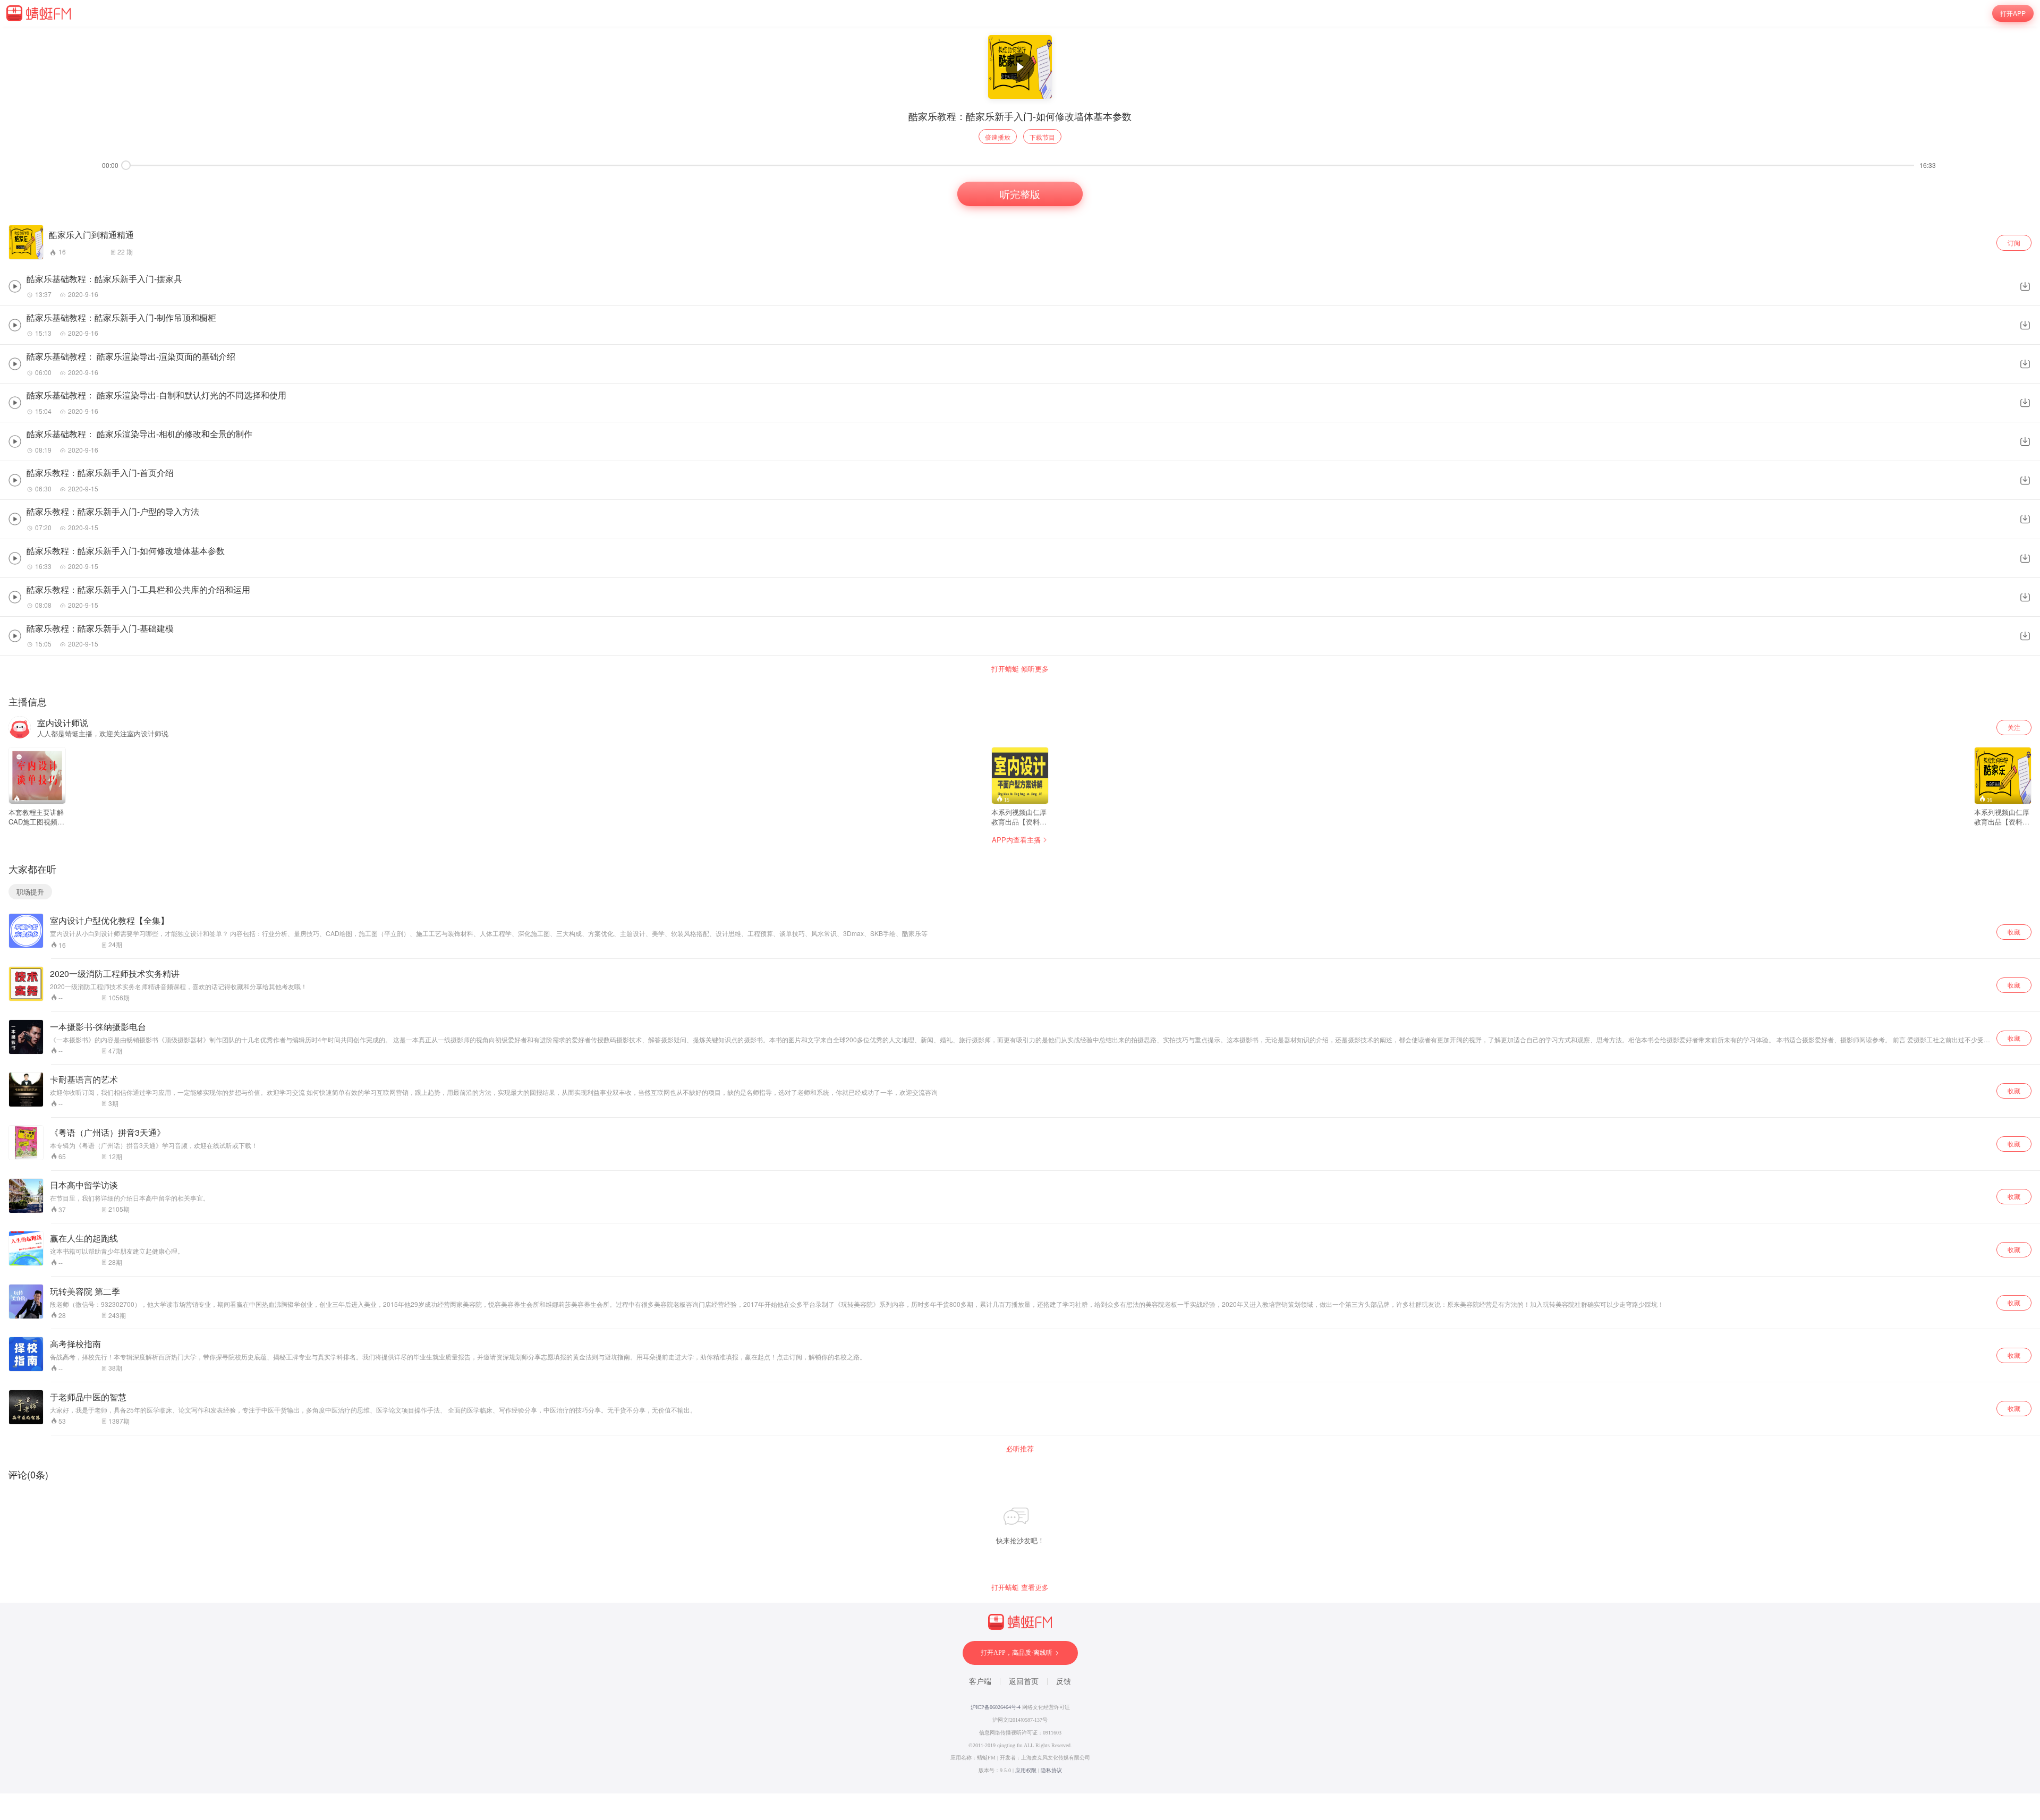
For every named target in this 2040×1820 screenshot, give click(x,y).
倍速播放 (998, 137)
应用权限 (1026, 1770)
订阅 (2014, 243)
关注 (2014, 727)
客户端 (980, 1682)
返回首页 (1024, 1682)
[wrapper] (1020, 910)
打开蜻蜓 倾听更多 (1020, 669)
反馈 (1064, 1682)
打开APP (2013, 13)
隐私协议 (1051, 1770)
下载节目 (1042, 137)
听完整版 (1020, 194)
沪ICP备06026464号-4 (996, 1707)
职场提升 (30, 892)
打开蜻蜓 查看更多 (1020, 1587)
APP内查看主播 (1016, 840)
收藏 (2014, 932)
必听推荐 (1020, 1449)
